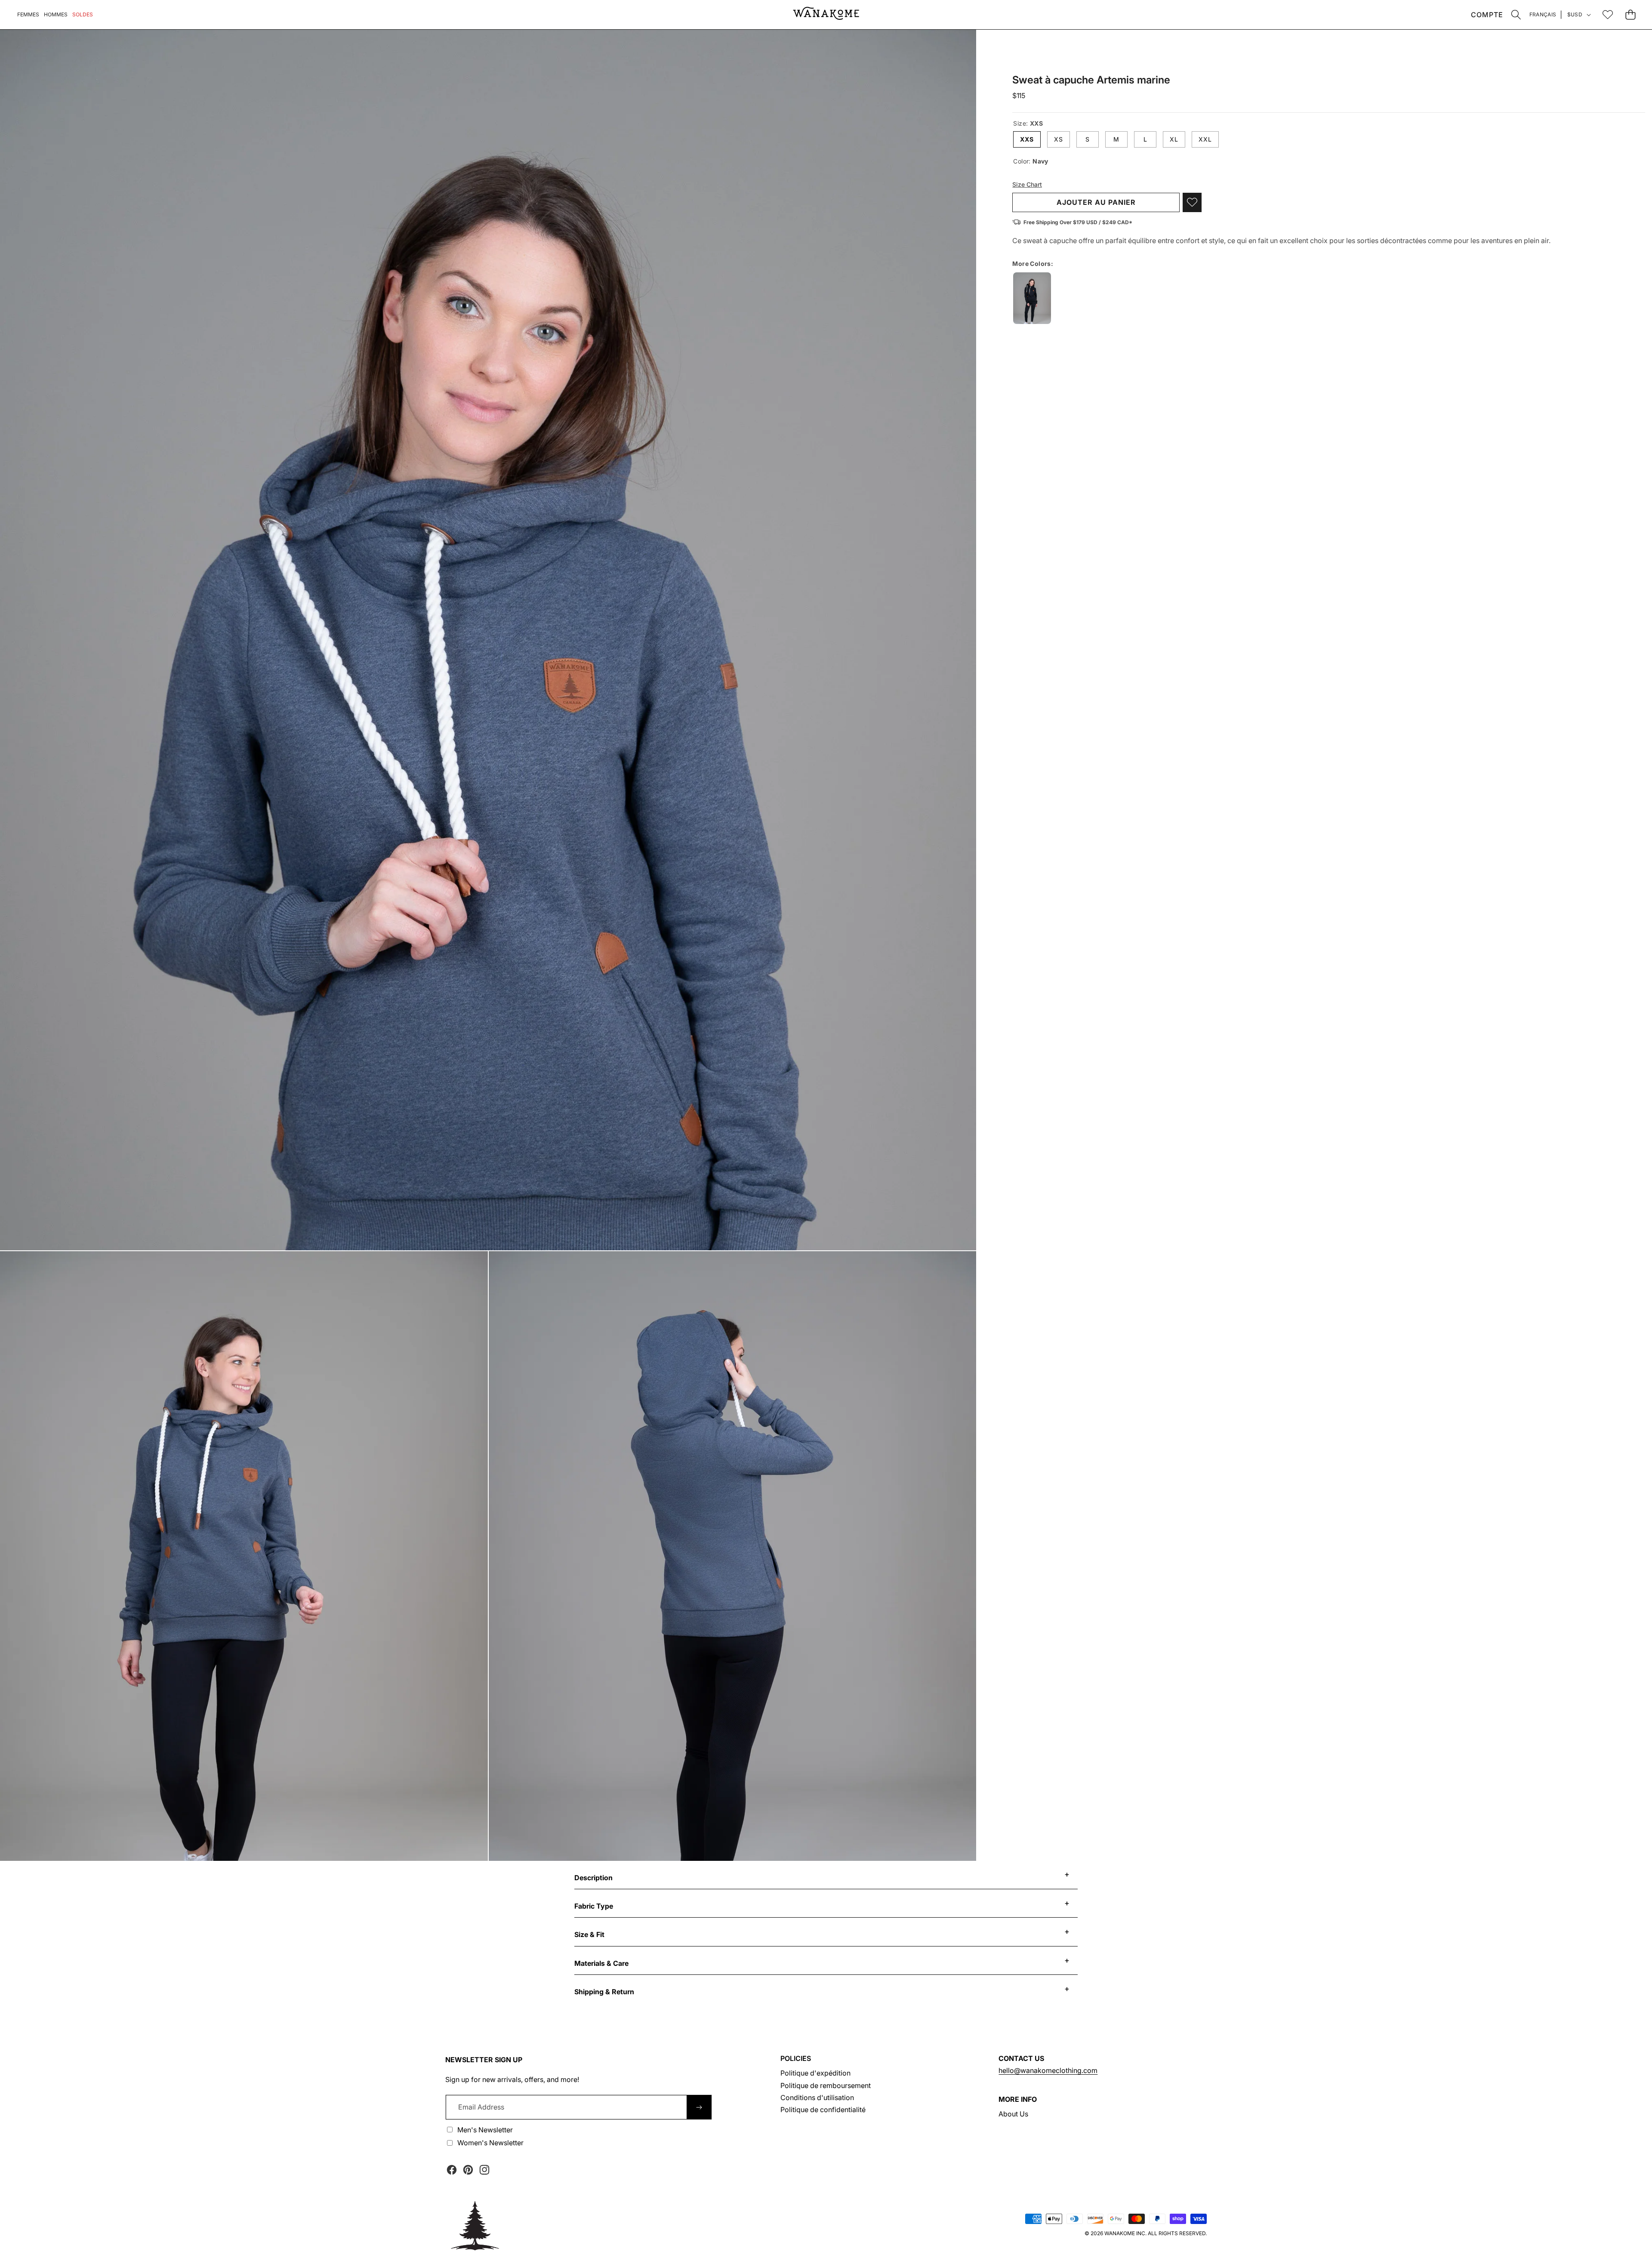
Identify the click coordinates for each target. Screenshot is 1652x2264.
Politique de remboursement (826, 2085)
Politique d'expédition (815, 2073)
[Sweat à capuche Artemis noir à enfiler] (1032, 298)
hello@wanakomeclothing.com (1048, 2070)
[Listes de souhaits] (1607, 14)
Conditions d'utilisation (817, 2097)
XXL (1205, 139)
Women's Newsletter (490, 2143)
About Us (1013, 2114)
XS (1059, 139)
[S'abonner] (699, 2107)
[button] (1516, 14)
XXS (1027, 139)
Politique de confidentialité (823, 2110)
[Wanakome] (826, 15)
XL (1174, 139)
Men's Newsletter (485, 2130)
